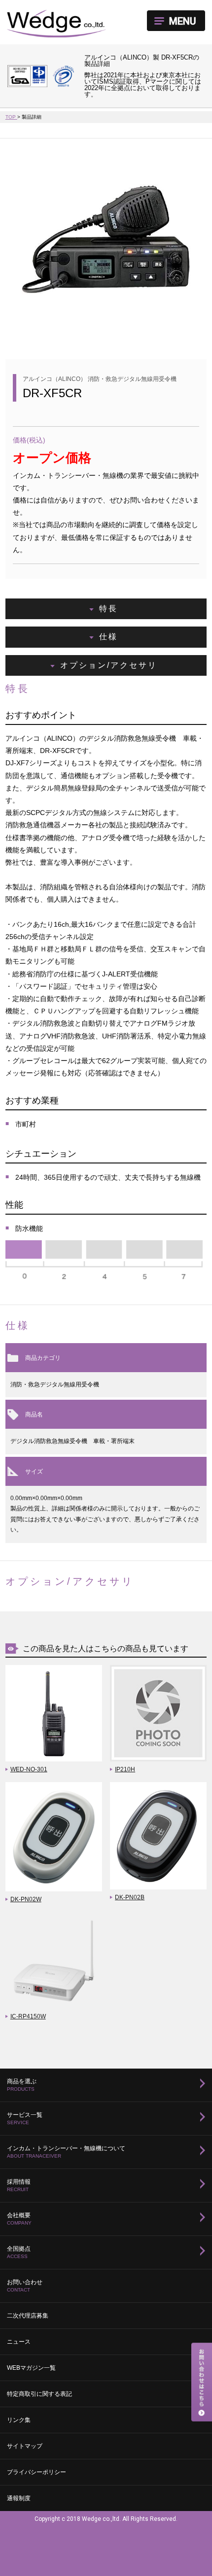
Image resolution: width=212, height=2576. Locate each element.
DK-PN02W (26, 1899)
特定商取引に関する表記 (39, 2394)
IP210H (125, 1769)
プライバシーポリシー (36, 2472)
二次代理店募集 (28, 2316)
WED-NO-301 (29, 1769)
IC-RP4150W (28, 2016)
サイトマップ (25, 2446)
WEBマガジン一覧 (31, 2368)
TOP (11, 117)
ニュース (19, 2342)
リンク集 (19, 2420)
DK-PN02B (130, 1897)
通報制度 (19, 2498)
